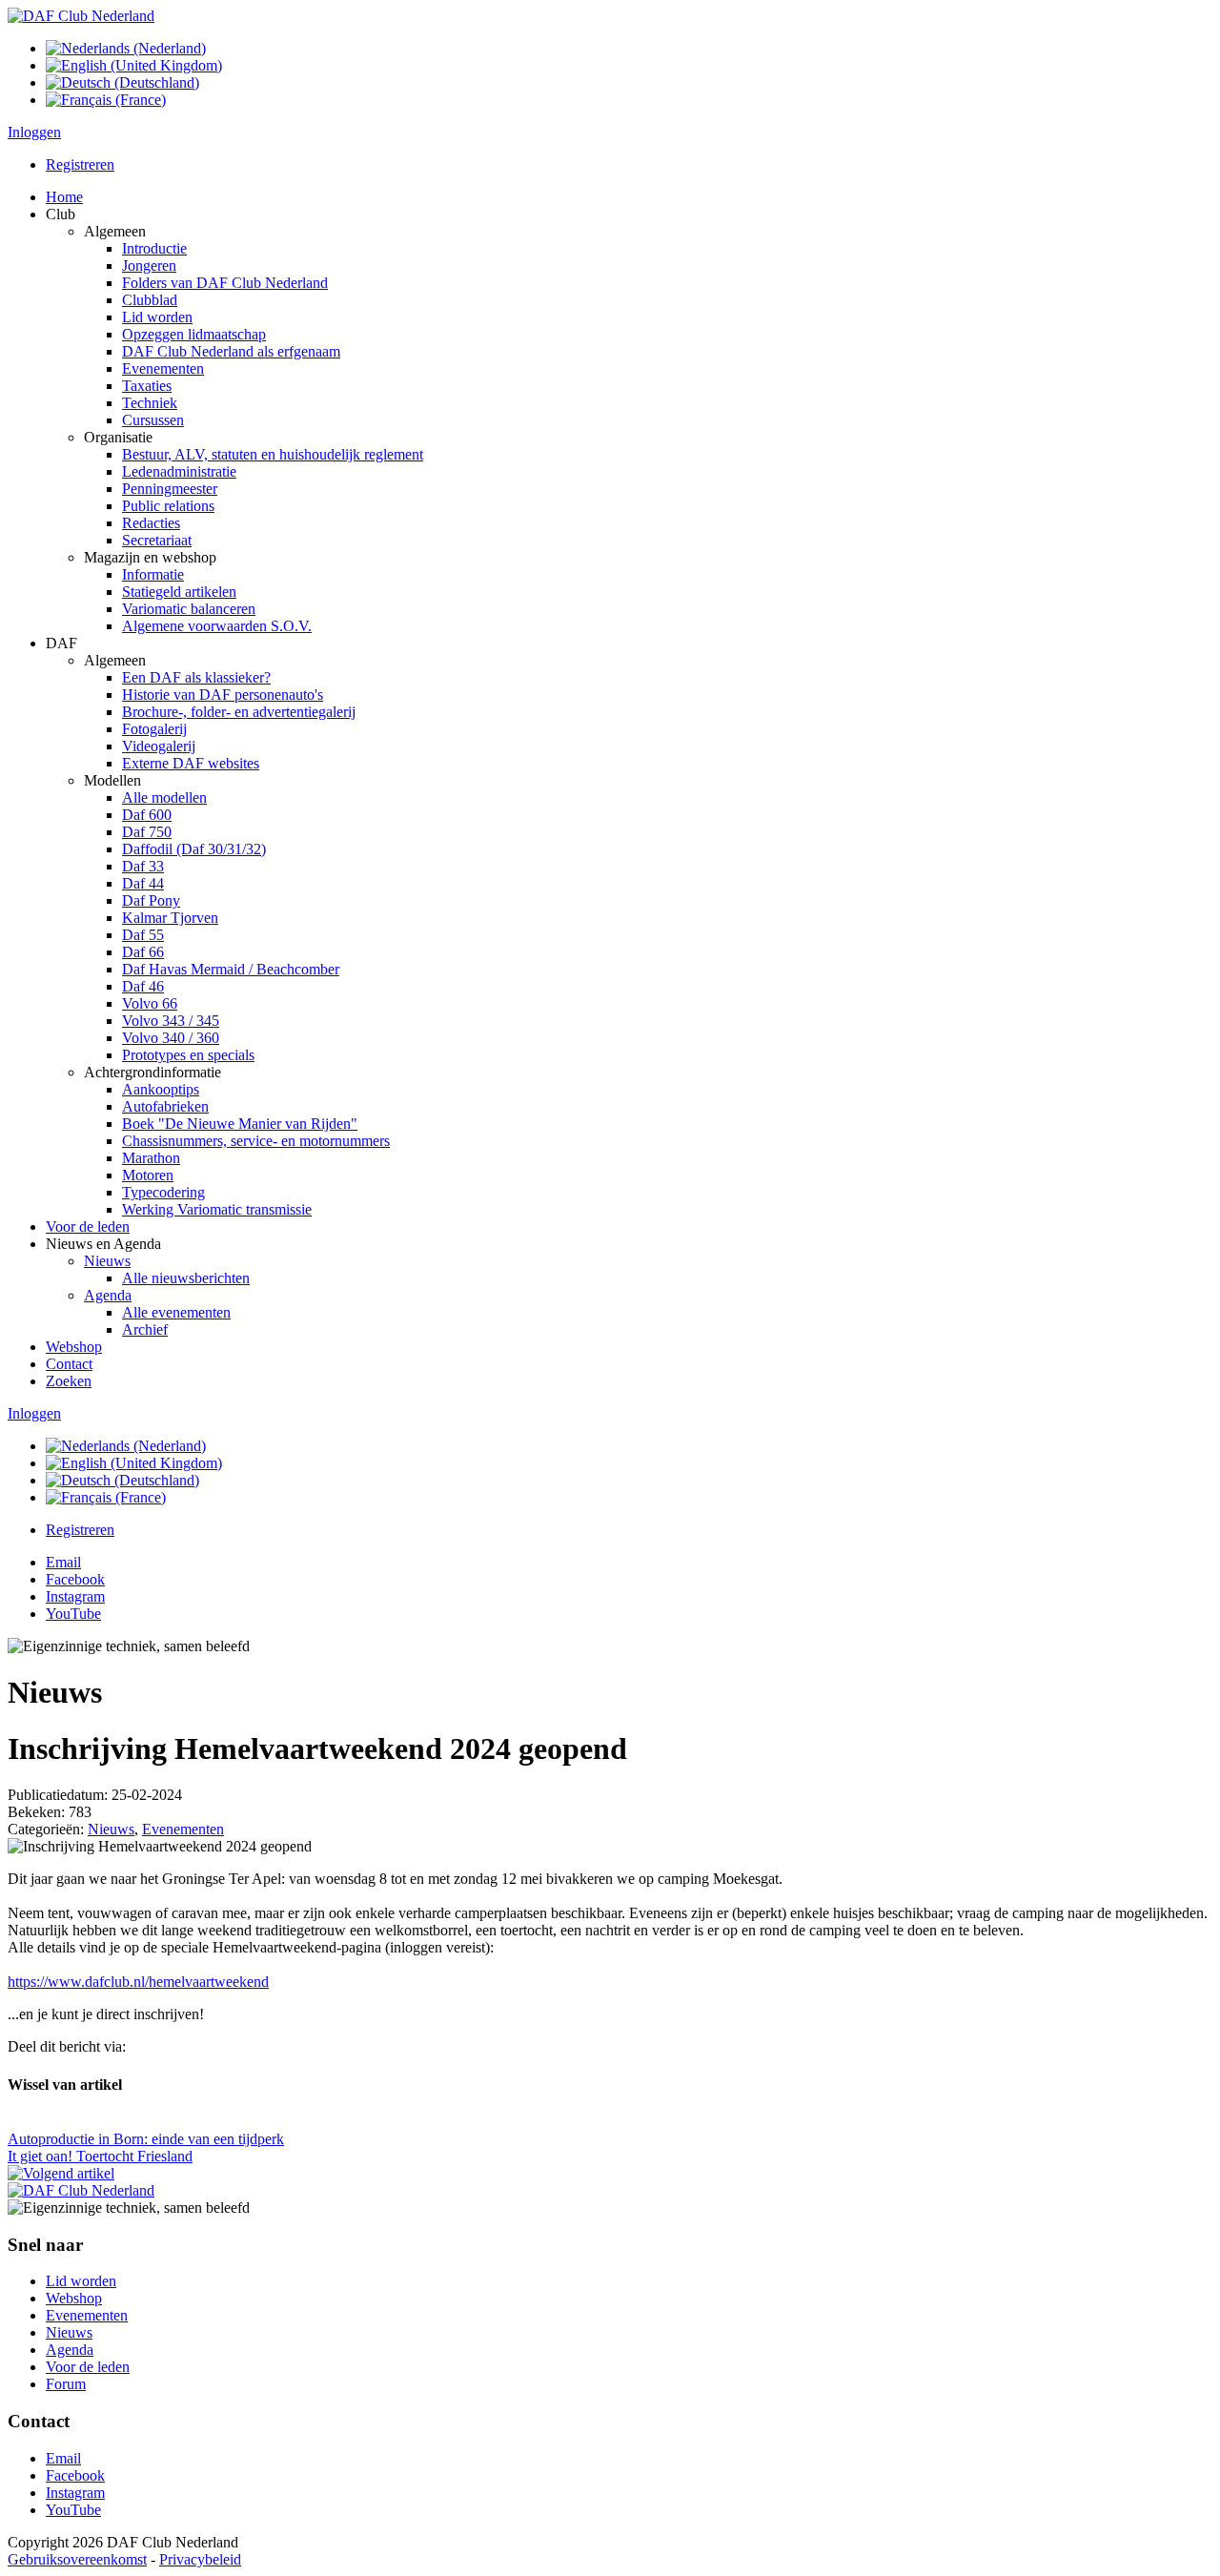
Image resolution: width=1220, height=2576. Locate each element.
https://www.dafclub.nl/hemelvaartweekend (138, 1982)
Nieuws (111, 1829)
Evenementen (183, 1829)
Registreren (80, 164)
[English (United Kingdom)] (134, 65)
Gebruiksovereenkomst (77, 2559)
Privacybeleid (200, 2559)
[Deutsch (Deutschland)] (122, 82)
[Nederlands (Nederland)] (126, 48)
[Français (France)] (106, 100)
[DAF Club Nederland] (81, 16)
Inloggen (34, 132)
